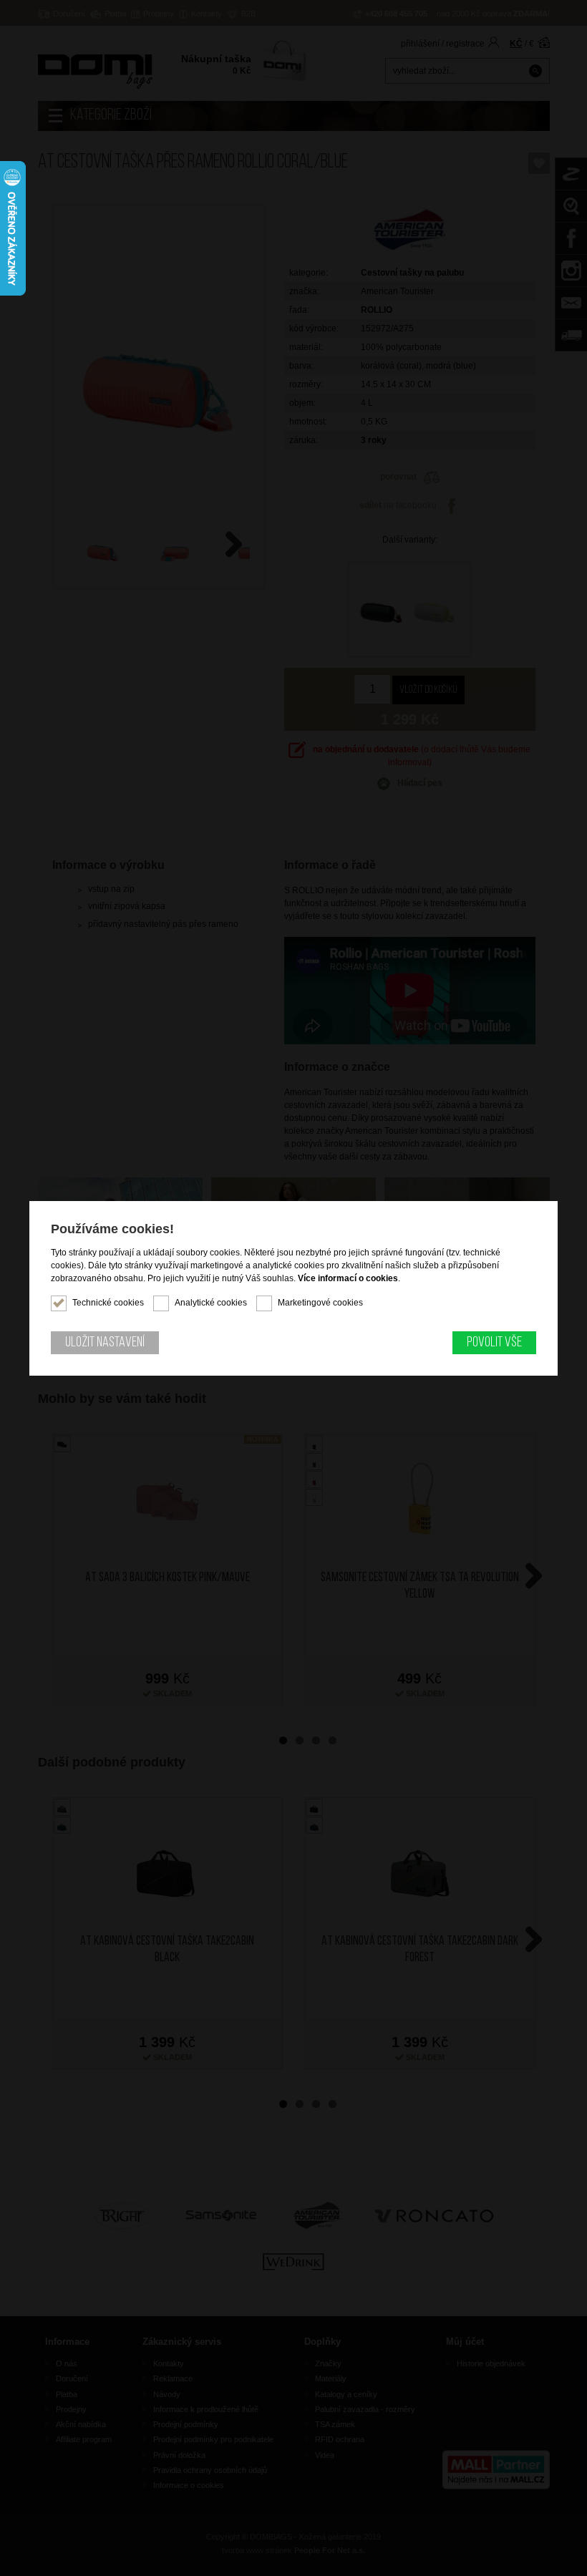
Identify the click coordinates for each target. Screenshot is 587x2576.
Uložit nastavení (105, 1343)
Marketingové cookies (320, 1303)
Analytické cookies (211, 1303)
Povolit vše (494, 1343)
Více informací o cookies (348, 1278)
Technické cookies (108, 1303)
